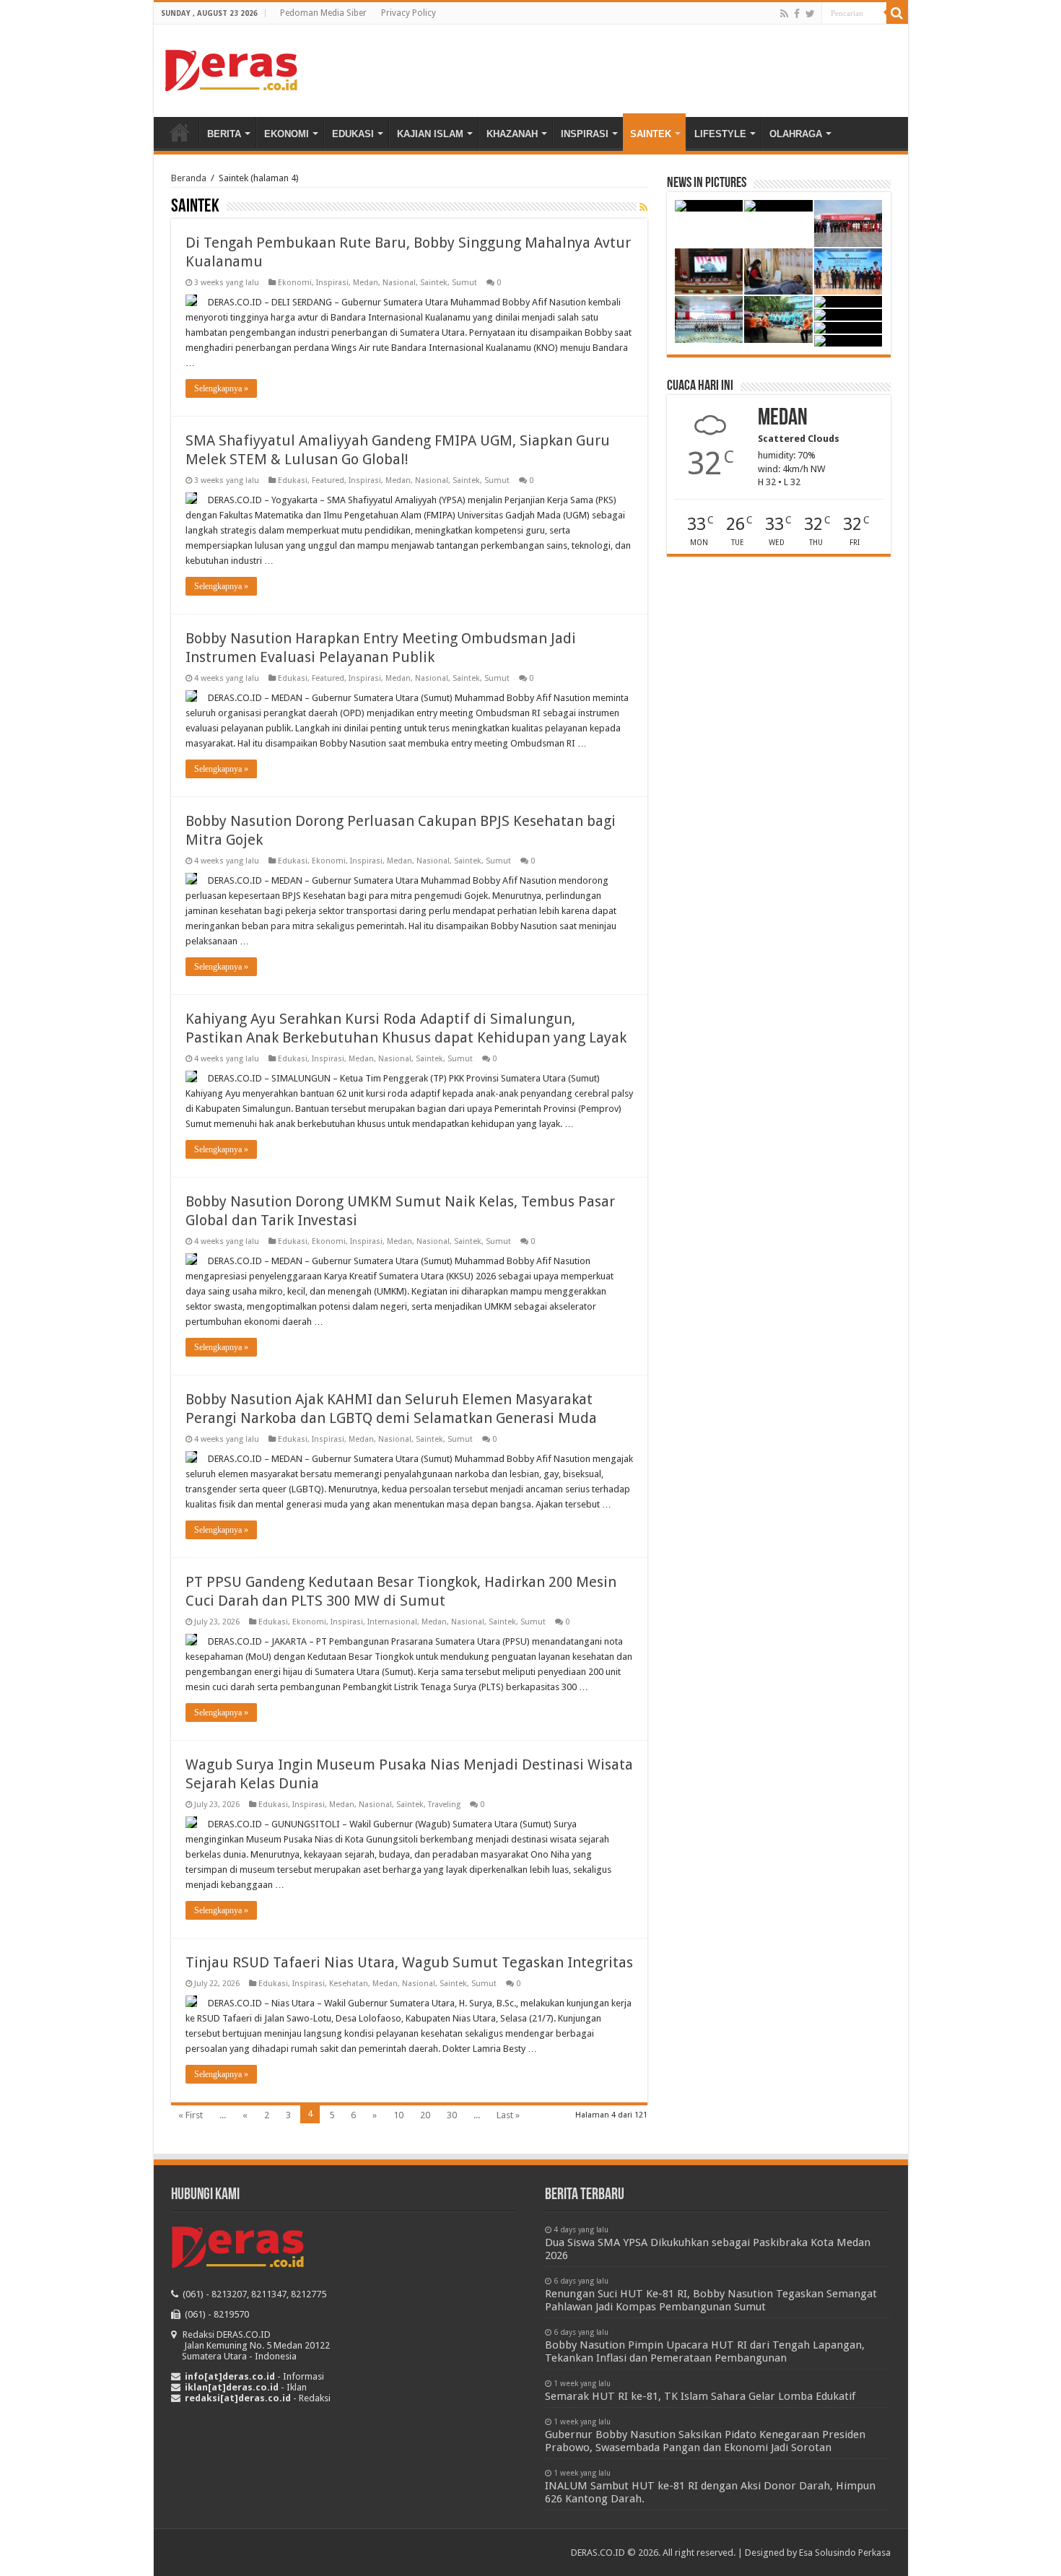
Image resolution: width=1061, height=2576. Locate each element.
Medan (366, 283)
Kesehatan (349, 1984)
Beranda (180, 132)
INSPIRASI (585, 134)
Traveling (444, 1805)
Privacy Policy (409, 13)
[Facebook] (797, 14)
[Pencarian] (897, 13)
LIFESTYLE (720, 134)
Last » (508, 2115)
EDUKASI (353, 134)
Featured (328, 480)
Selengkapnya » (221, 388)
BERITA (224, 134)
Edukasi (293, 480)
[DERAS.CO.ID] (231, 68)
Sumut (464, 283)
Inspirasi (332, 283)
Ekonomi (295, 283)
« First (191, 2115)
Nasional (399, 283)
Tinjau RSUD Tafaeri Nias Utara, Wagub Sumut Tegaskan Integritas (409, 1962)
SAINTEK (651, 134)
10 (398, 2115)
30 (452, 2115)
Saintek (434, 283)
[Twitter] (810, 14)
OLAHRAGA (796, 134)
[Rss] (784, 14)
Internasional (392, 1622)
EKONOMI (287, 134)
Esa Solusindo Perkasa (845, 2553)
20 (425, 2115)
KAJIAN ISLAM (430, 134)
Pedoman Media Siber (323, 13)
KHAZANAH (512, 134)
